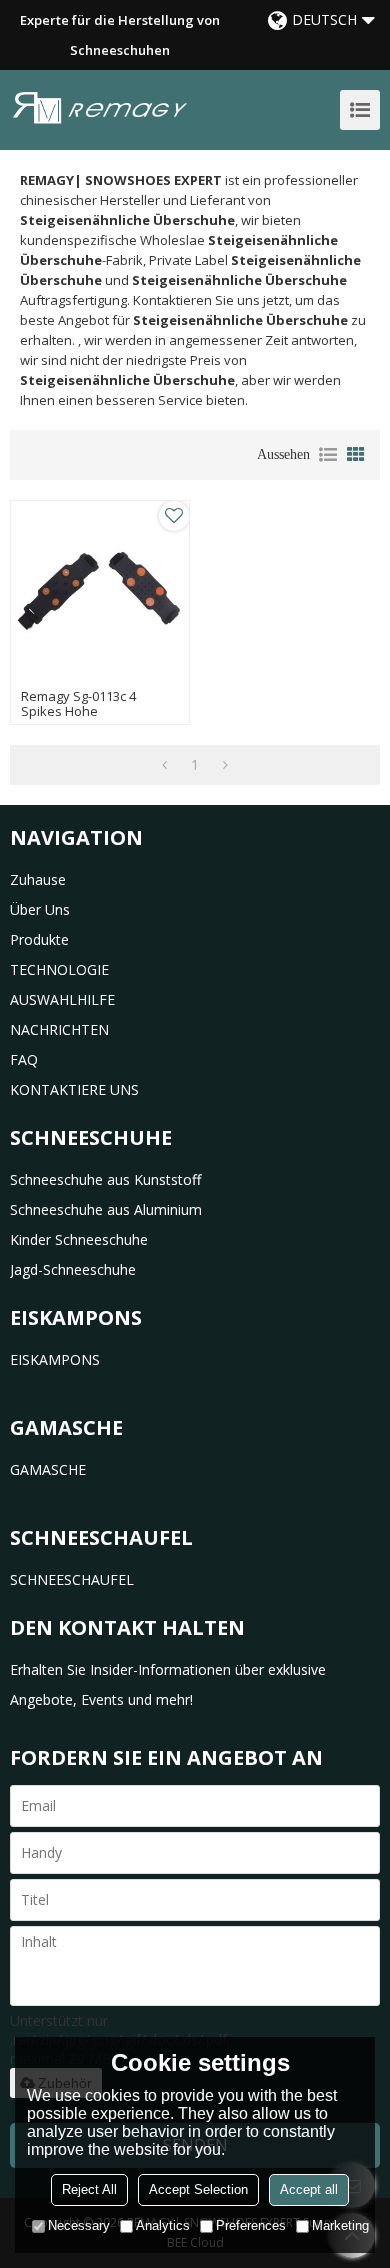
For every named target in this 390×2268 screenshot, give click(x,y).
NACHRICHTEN (59, 1029)
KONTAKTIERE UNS (74, 1089)
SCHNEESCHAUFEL (72, 1579)
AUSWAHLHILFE (62, 999)
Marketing (340, 2225)
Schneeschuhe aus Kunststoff (105, 1179)
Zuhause (38, 879)
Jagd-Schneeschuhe (73, 1269)
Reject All (89, 2189)
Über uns (40, 909)
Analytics (163, 2225)
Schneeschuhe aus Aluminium (106, 1209)
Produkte (39, 939)
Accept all (309, 2189)
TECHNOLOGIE (59, 969)
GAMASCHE (48, 1469)
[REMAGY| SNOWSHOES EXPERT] (100, 107)
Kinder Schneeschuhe (79, 1239)
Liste (328, 455)
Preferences (251, 2225)
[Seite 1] (164, 765)
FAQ (24, 1059)
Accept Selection (198, 2189)
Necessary (79, 2225)
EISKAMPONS (55, 1359)
